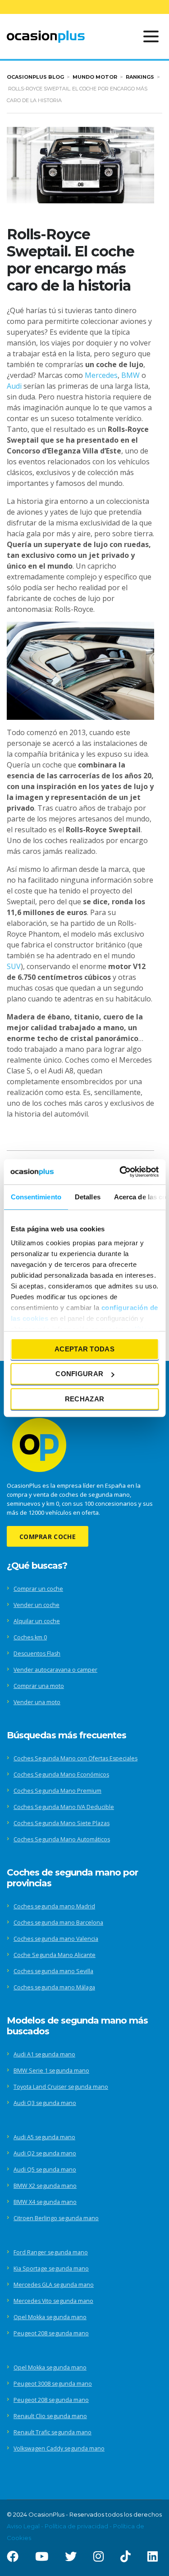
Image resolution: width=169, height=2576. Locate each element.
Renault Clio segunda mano (50, 2416)
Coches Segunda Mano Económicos (61, 1775)
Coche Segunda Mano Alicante (55, 1955)
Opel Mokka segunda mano (50, 2317)
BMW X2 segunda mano (45, 2186)
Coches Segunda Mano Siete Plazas (62, 1823)
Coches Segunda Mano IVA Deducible (64, 1807)
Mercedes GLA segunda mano (54, 2285)
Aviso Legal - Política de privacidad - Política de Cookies (75, 2532)
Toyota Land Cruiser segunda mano (61, 2087)
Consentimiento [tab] (36, 1196)
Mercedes (101, 375)
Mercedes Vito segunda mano (53, 2301)
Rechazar (84, 1398)
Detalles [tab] (87, 1196)
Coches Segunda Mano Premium (57, 1791)
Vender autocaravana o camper (55, 1670)
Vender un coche (37, 1605)
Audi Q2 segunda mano (45, 2153)
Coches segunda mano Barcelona (58, 1923)
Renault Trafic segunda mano (53, 2432)
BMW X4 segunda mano (45, 2202)
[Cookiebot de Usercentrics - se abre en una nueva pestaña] (120, 1172)
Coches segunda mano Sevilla (53, 1971)
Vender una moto (37, 1702)
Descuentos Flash (37, 1654)
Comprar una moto (39, 1686)
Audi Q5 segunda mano (45, 2170)
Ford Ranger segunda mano (51, 2252)
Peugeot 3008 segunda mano (53, 2384)
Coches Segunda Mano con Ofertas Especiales (75, 1758)
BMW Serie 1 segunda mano (51, 2071)
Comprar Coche (48, 1537)
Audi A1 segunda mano (44, 2054)
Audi (14, 386)
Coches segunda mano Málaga (54, 1987)
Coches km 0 (30, 1637)
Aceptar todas (84, 1349)
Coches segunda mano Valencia (56, 1939)
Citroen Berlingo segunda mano (56, 2218)
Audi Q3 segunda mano (45, 2103)
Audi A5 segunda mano (44, 2137)
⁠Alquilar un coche (37, 1621)
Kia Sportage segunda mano (51, 2269)
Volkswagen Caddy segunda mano (59, 2448)
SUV (14, 966)
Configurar (79, 1374)
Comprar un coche (38, 1589)
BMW (130, 375)
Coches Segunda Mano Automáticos (62, 1839)
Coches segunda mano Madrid (54, 1906)
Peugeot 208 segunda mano (51, 2333)
